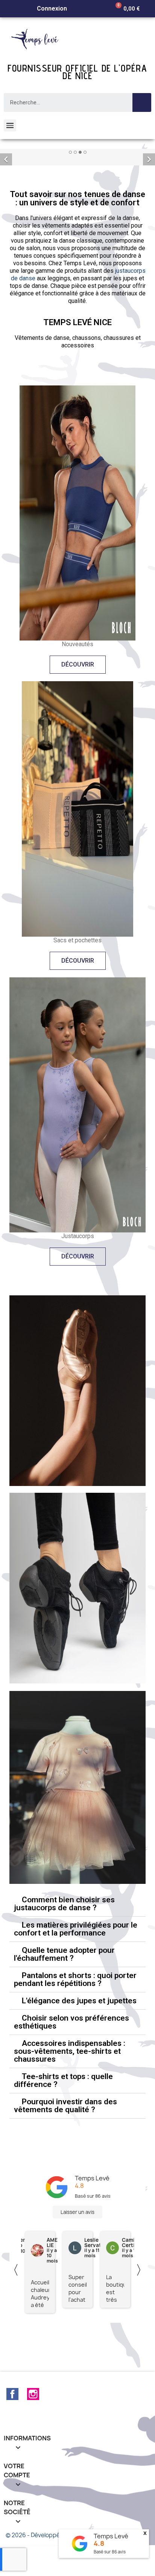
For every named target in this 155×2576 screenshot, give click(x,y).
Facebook (12, 2446)
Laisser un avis (77, 2264)
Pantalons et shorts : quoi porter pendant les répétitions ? (75, 2031)
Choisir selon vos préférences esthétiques (71, 2074)
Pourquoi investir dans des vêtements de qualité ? (65, 2158)
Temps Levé (92, 2230)
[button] (78, 717)
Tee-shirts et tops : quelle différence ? (63, 2132)
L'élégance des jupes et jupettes (79, 2053)
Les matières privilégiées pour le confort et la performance (76, 1981)
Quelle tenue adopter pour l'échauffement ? (64, 2006)
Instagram (33, 2446)
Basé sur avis (110, 2552)
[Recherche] (142, 102)
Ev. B (88, 2295)
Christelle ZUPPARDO (60, 2295)
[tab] (77, 1956)
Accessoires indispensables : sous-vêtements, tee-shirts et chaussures (70, 2103)
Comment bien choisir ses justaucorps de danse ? (64, 1956)
